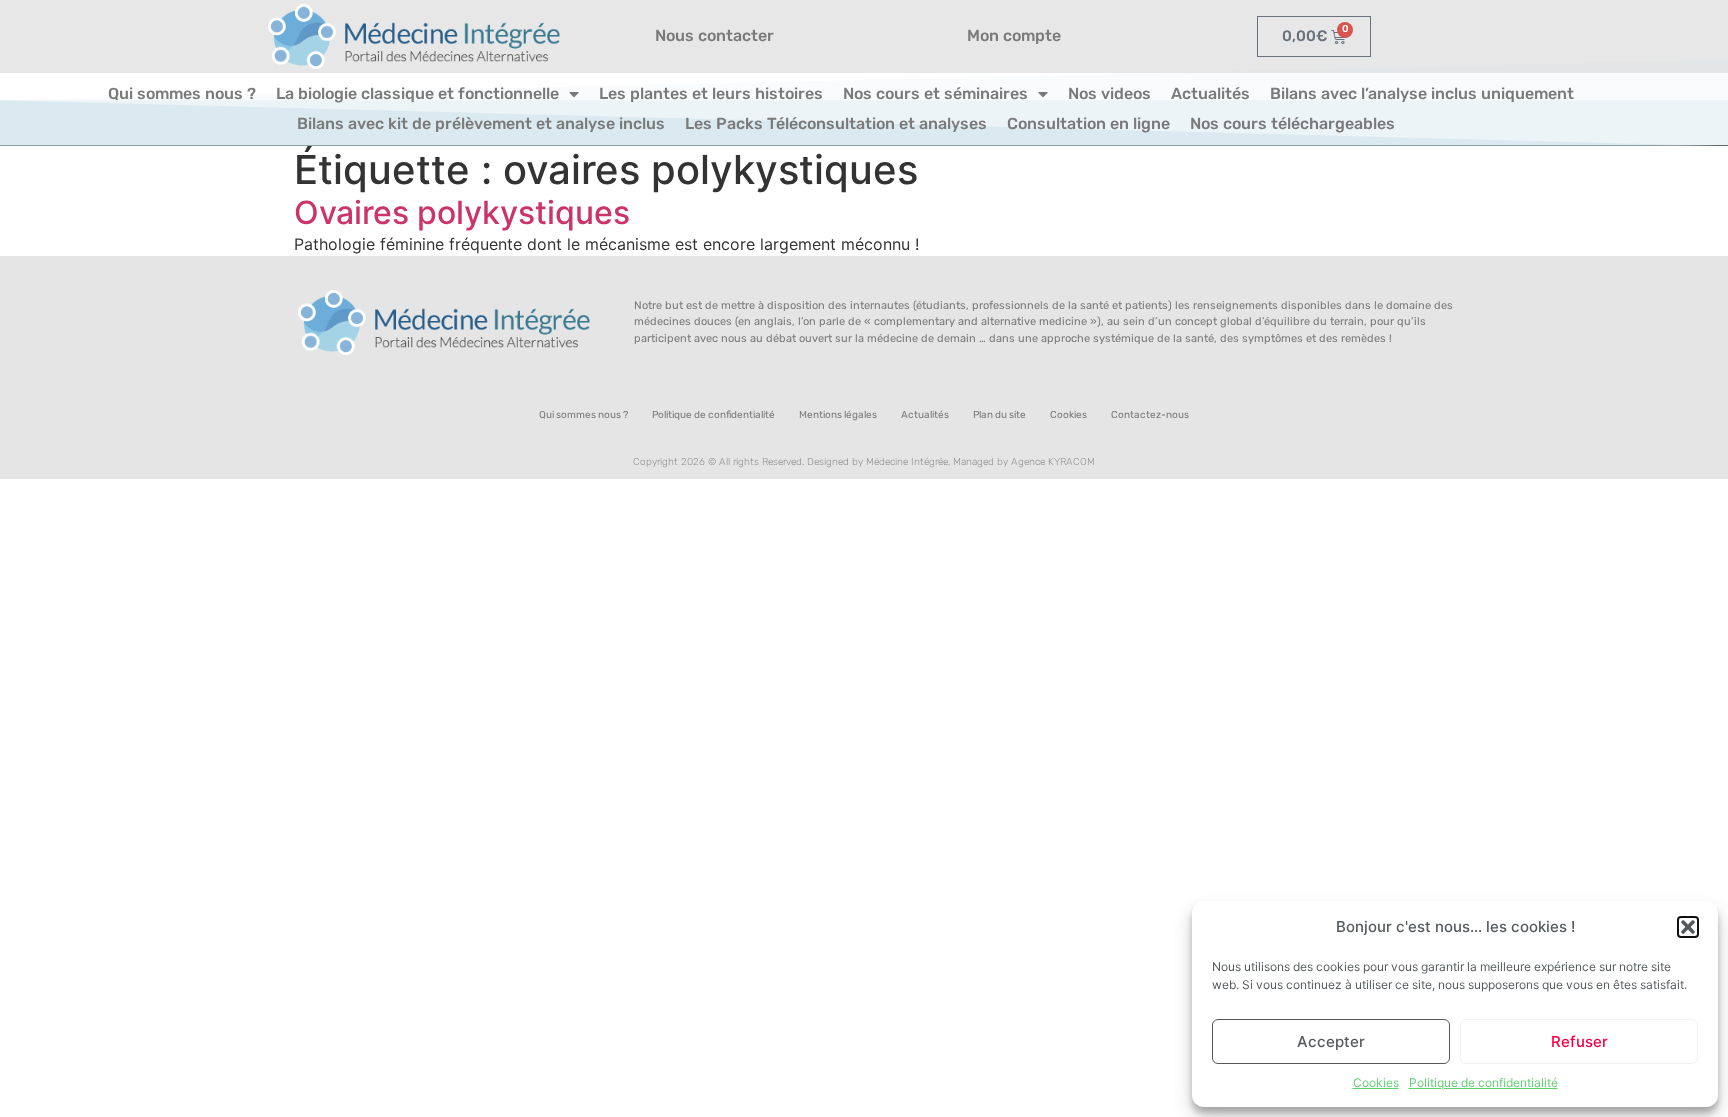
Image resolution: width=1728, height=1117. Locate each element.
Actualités (1210, 93)
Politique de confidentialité (1483, 1082)
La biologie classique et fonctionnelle (417, 93)
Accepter (1331, 1041)
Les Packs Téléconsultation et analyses (836, 123)
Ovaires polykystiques (462, 212)
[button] (1688, 927)
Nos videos (1109, 93)
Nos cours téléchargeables (1292, 123)
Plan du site (999, 415)
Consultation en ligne (1088, 123)
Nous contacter (714, 35)
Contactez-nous (1150, 415)
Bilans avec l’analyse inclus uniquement (1422, 93)
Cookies (1376, 1082)
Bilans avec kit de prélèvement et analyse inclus (481, 123)
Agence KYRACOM (1053, 462)
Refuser (1579, 1041)
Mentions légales (838, 415)
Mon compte (1014, 35)
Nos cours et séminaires (935, 93)
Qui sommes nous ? (182, 93)
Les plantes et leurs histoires (711, 93)
